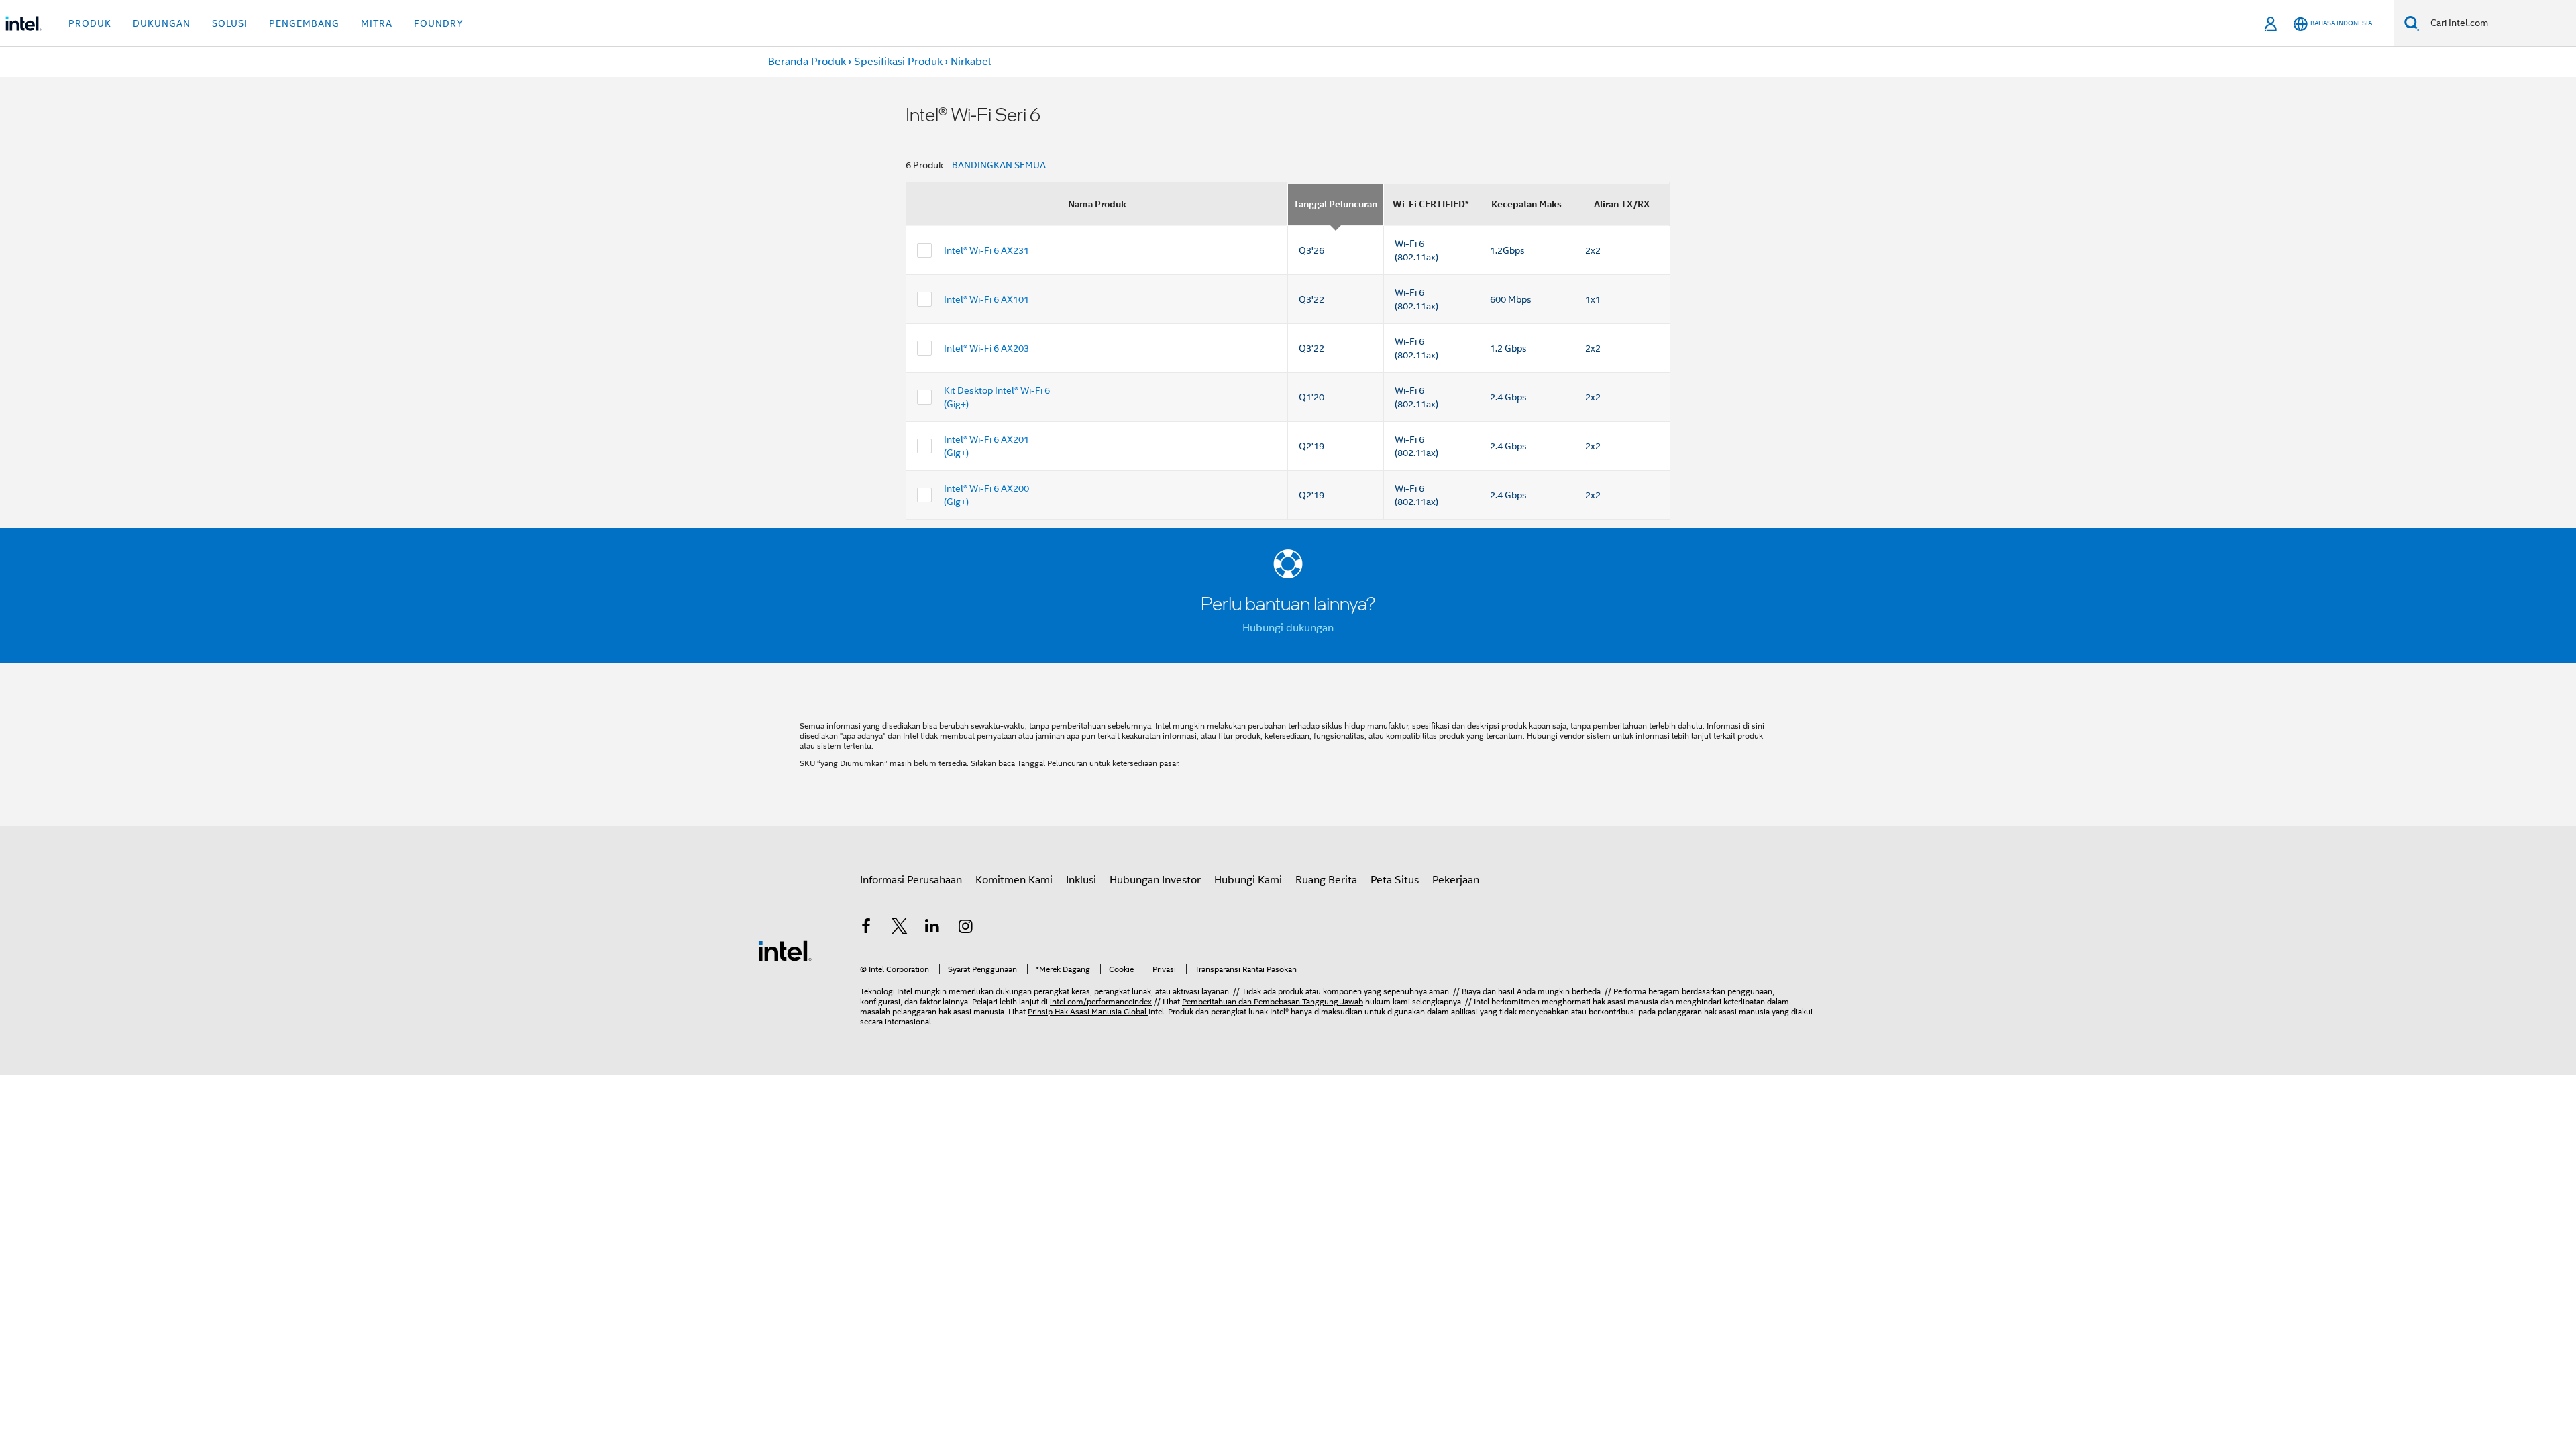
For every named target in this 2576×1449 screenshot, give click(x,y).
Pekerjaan (1456, 880)
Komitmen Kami (1014, 880)
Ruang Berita (1326, 880)
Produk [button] (90, 23)
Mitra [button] (377, 23)
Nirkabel (971, 62)
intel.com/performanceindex (1101, 1001)
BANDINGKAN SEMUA (999, 165)
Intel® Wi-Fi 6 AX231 (986, 250)
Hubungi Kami (1248, 880)
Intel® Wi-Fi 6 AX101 (986, 299)
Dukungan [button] (162, 23)
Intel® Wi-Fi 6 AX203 (986, 348)
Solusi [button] (230, 23)
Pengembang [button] (304, 23)
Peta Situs (1395, 880)
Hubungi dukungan (1288, 628)
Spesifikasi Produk (898, 62)
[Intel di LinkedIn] (932, 928)
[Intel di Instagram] (966, 928)
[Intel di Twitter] (900, 928)
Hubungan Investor (1155, 880)
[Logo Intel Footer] (785, 950)
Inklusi (1081, 880)
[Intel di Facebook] (866, 928)
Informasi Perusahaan (911, 880)
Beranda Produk (807, 62)
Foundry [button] (439, 23)
